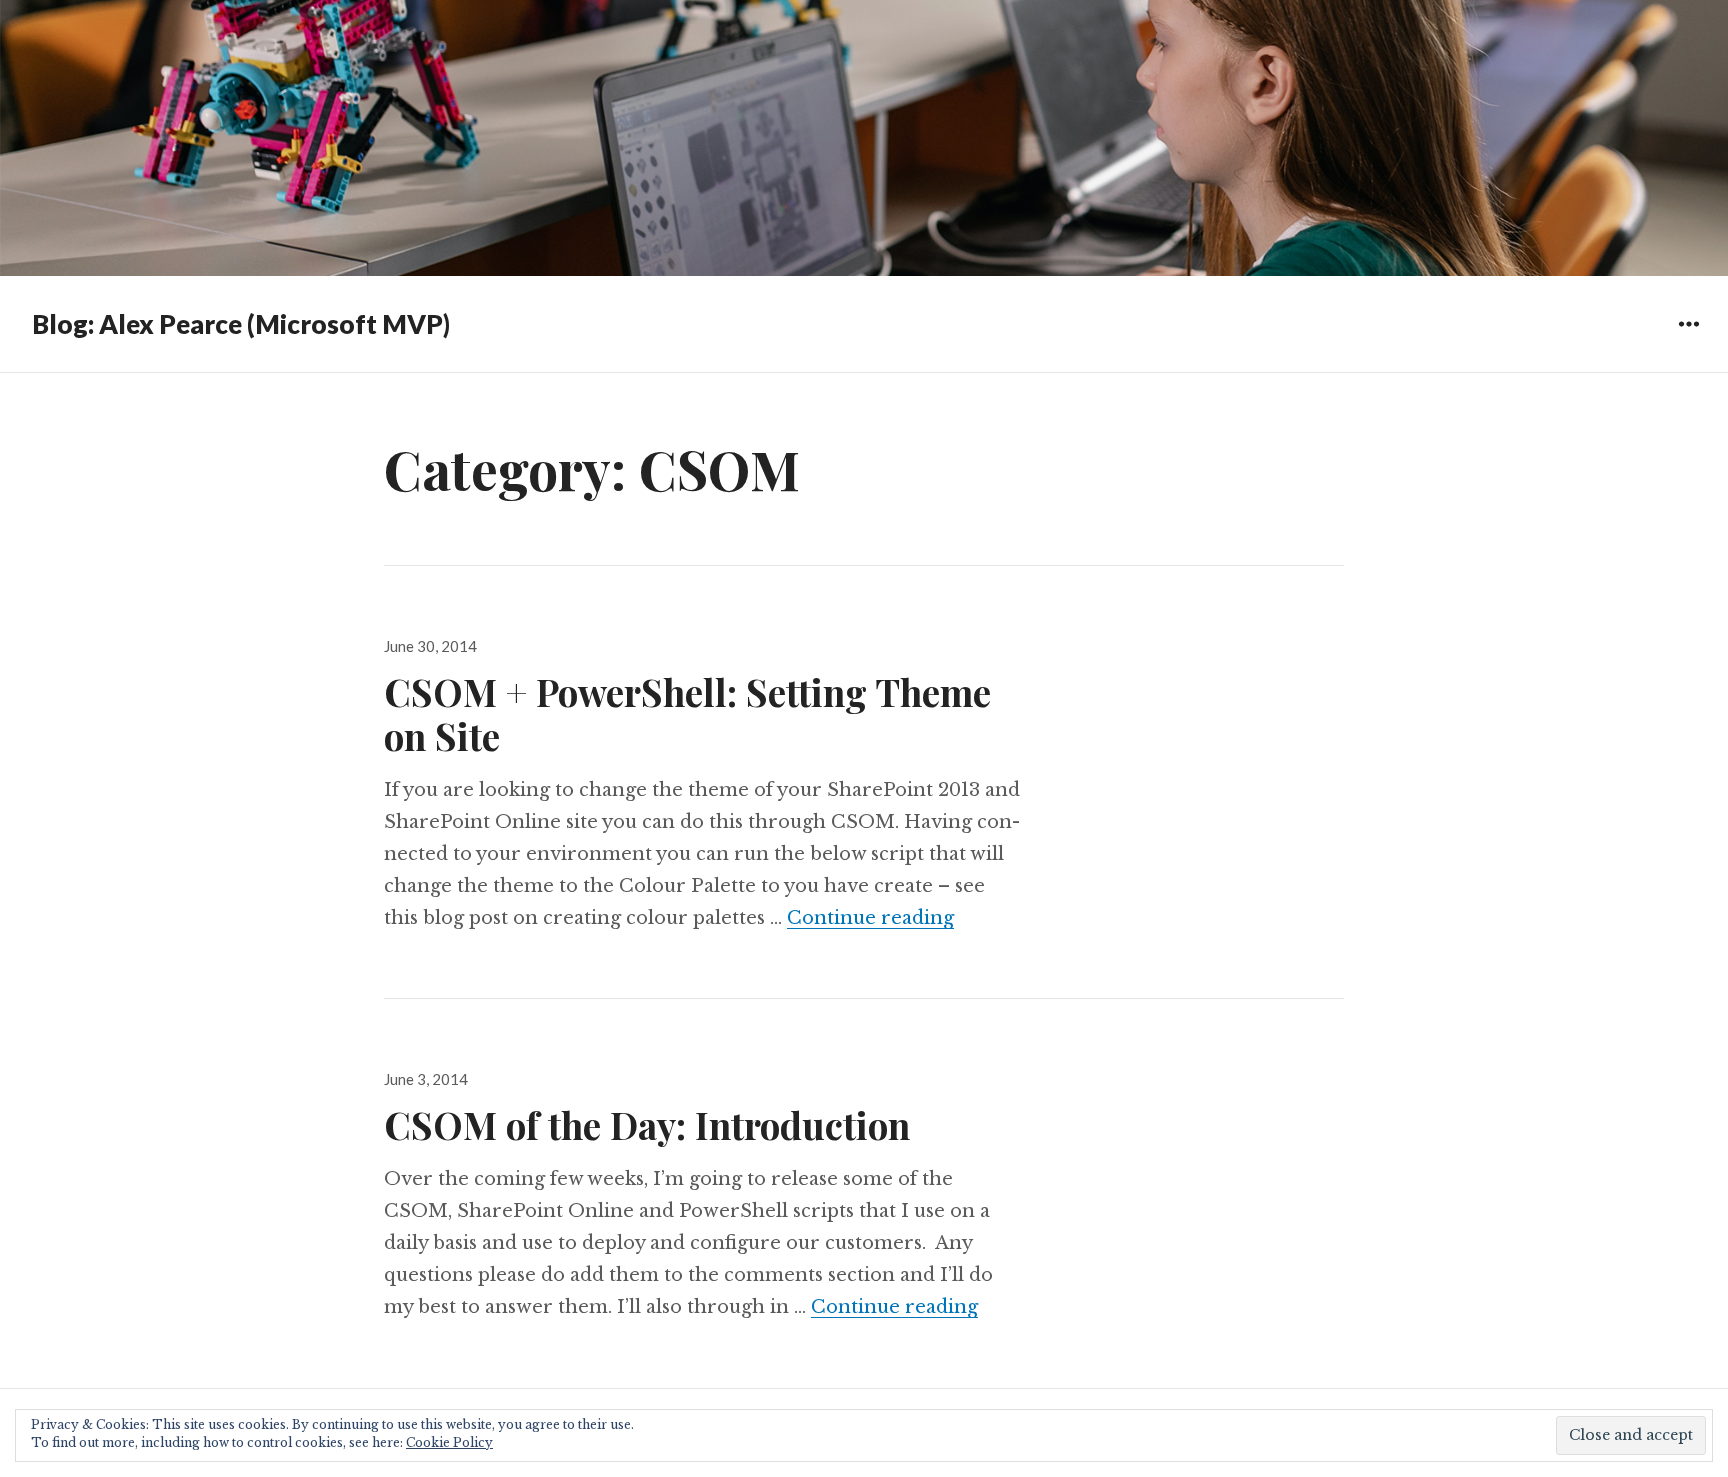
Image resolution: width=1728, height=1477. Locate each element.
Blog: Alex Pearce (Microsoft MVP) (241, 324)
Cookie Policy (449, 1442)
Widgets (1688, 338)
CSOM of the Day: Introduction (647, 1124)
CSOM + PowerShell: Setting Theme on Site (687, 713)
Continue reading (870, 918)
